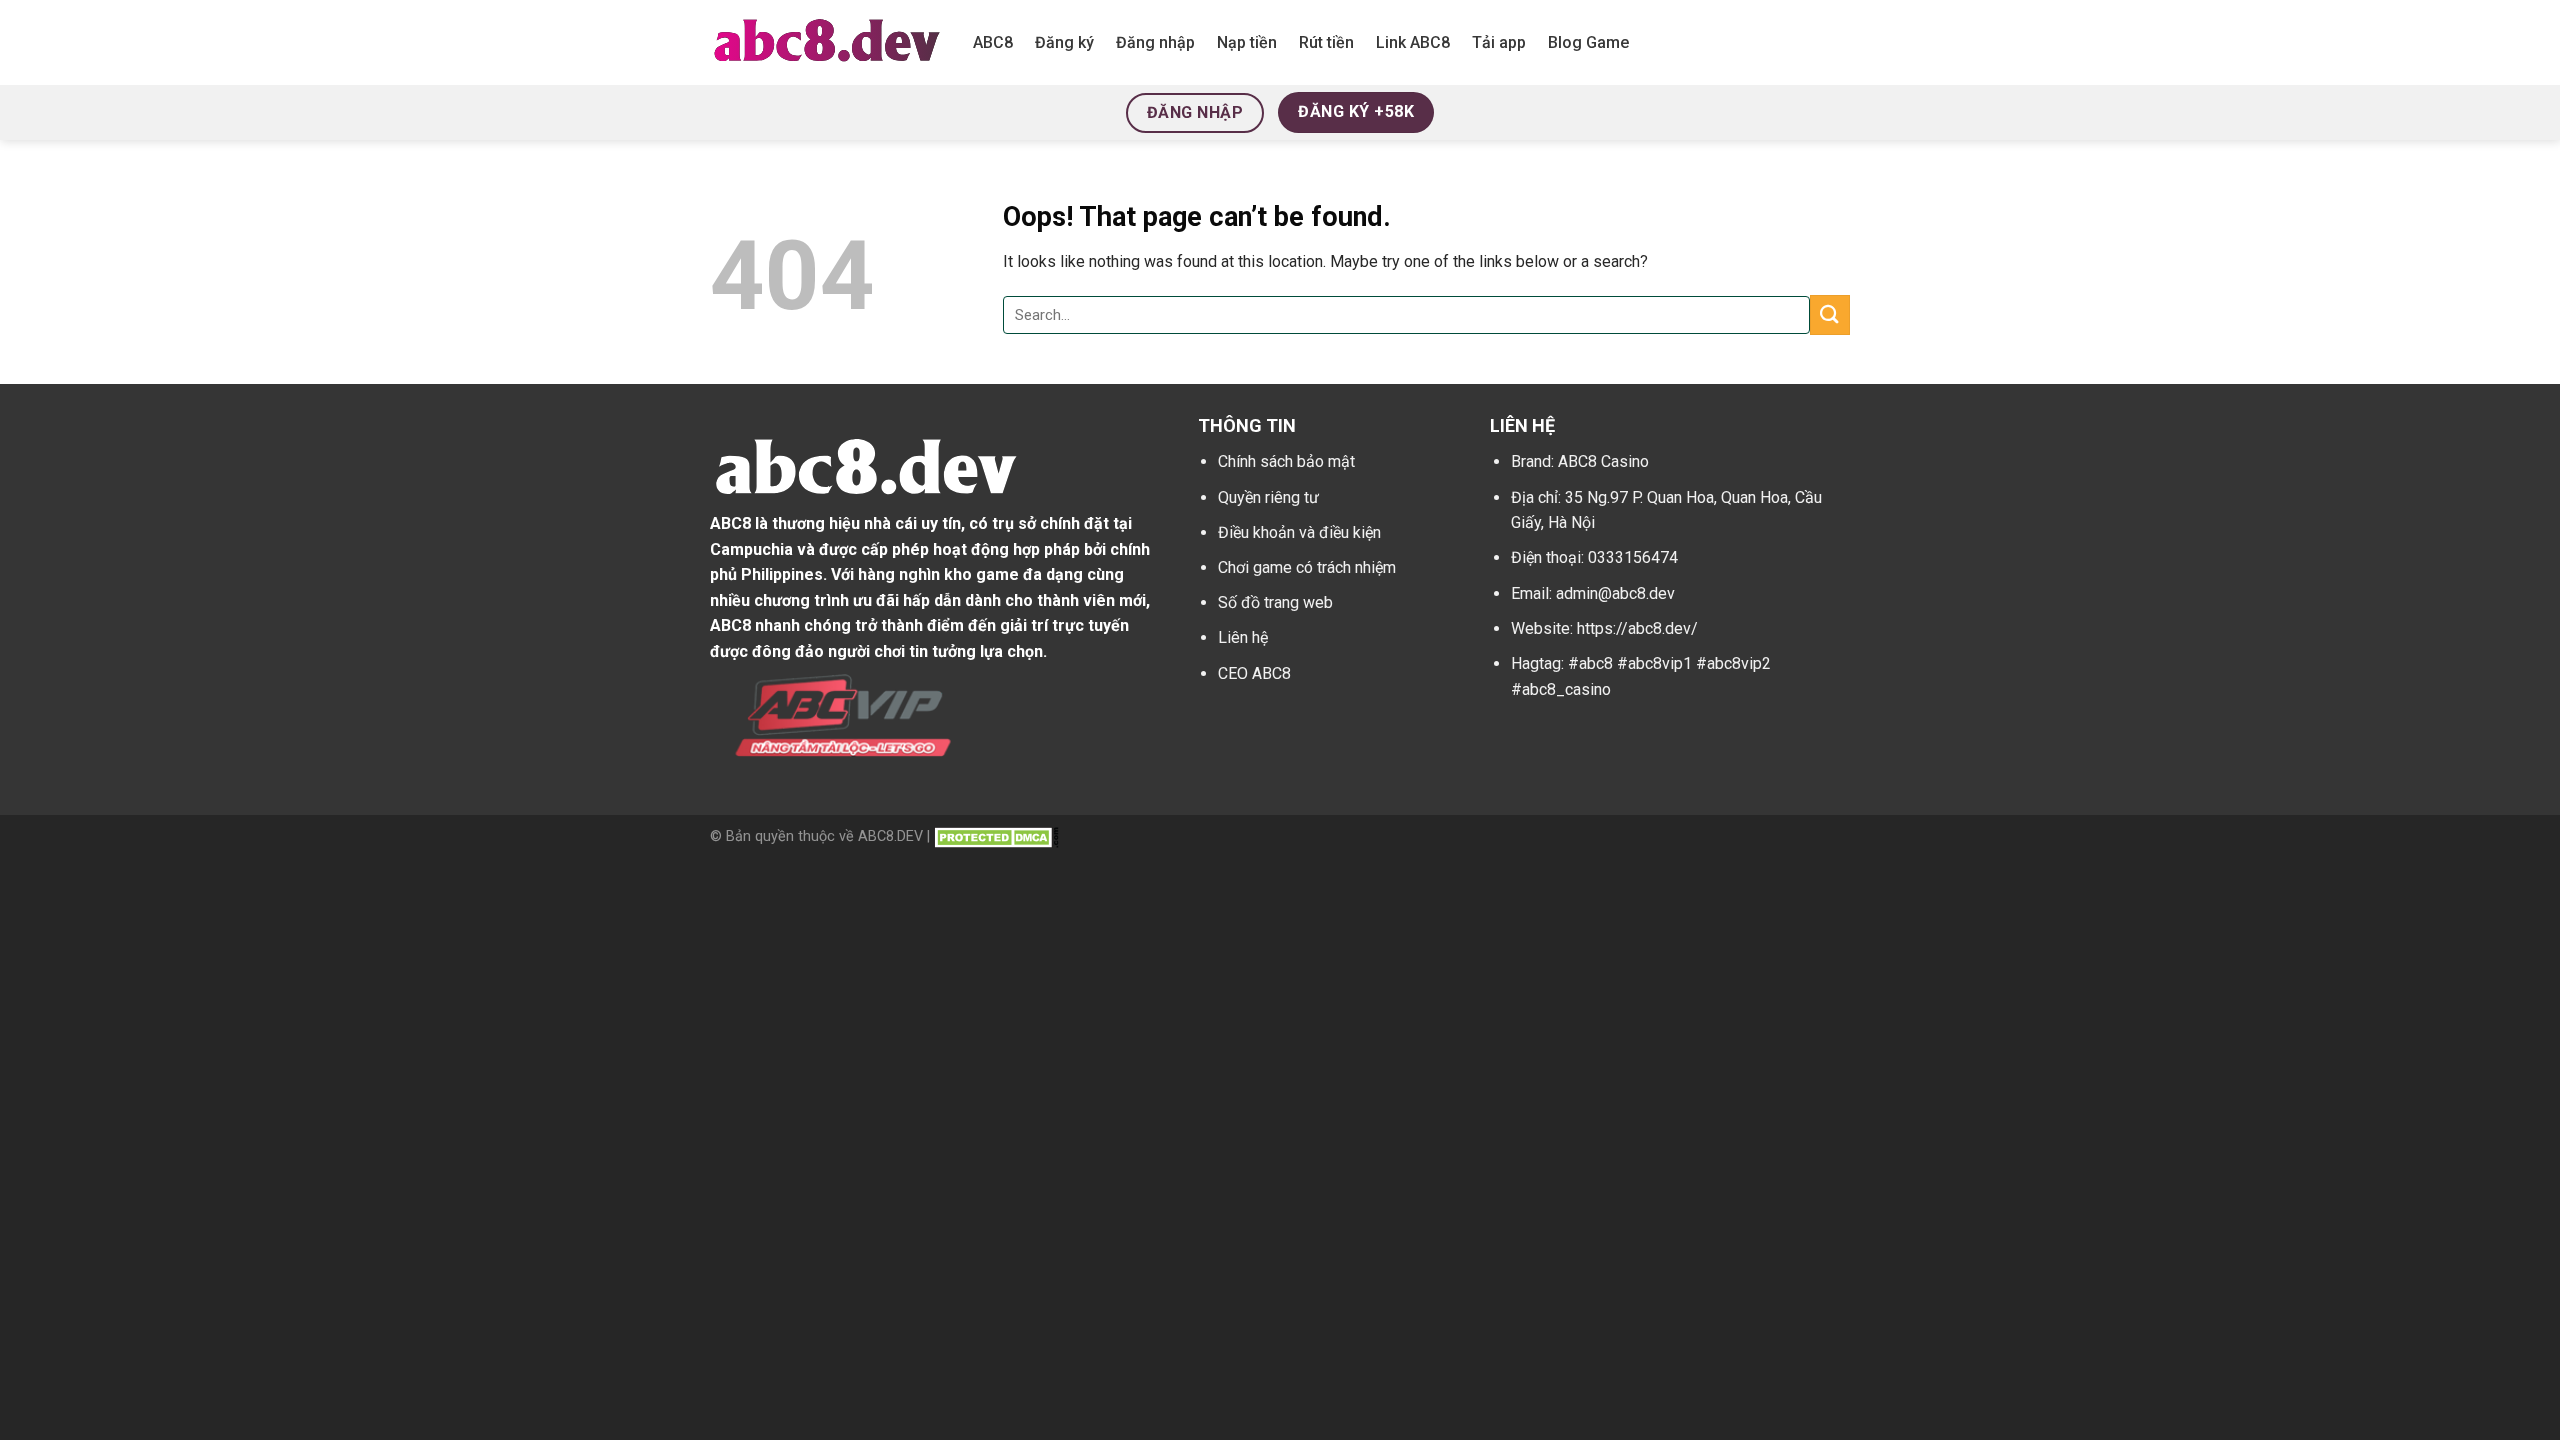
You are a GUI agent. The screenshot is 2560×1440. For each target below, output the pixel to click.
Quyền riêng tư (1268, 497)
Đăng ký (1064, 42)
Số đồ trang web (1275, 602)
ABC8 (993, 42)
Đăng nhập (1155, 42)
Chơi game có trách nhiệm (1307, 567)
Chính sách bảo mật (1286, 461)
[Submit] (1830, 314)
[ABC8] (826, 42)
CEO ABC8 (1254, 673)
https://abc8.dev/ (1637, 628)
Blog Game (1588, 42)
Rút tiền (1326, 42)
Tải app (1499, 42)
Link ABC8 (1413, 42)
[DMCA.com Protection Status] (996, 836)
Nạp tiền (1247, 42)
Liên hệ (1243, 637)
